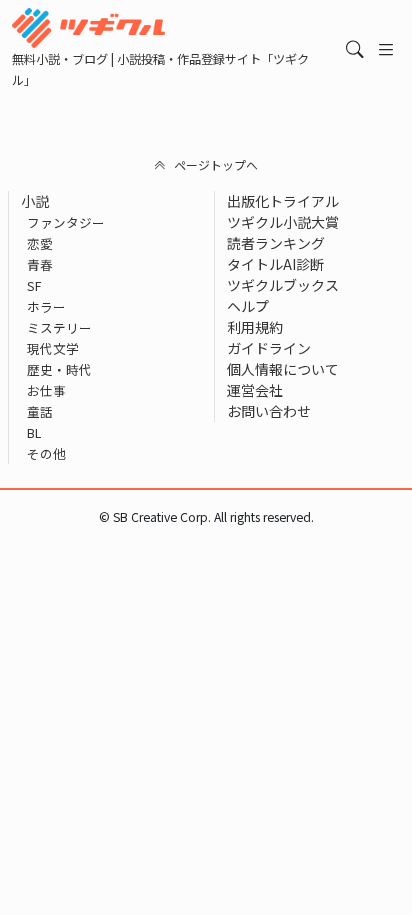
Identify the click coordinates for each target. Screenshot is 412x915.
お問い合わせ (269, 411)
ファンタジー (66, 222)
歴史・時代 (59, 369)
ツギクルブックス (283, 285)
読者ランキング (276, 243)
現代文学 (53, 348)
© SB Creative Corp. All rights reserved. (206, 517)
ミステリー (59, 327)
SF (34, 285)
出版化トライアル (283, 201)
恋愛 (40, 243)
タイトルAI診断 (275, 264)
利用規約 (255, 327)
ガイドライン (269, 348)
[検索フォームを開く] (355, 49)
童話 (40, 411)
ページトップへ (216, 164)
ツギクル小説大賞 (283, 222)
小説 (35, 201)
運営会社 (255, 390)
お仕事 (46, 390)
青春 (40, 264)
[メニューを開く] (386, 49)
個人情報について (283, 369)
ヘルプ (248, 306)
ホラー (46, 306)
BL (34, 432)
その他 (46, 453)
